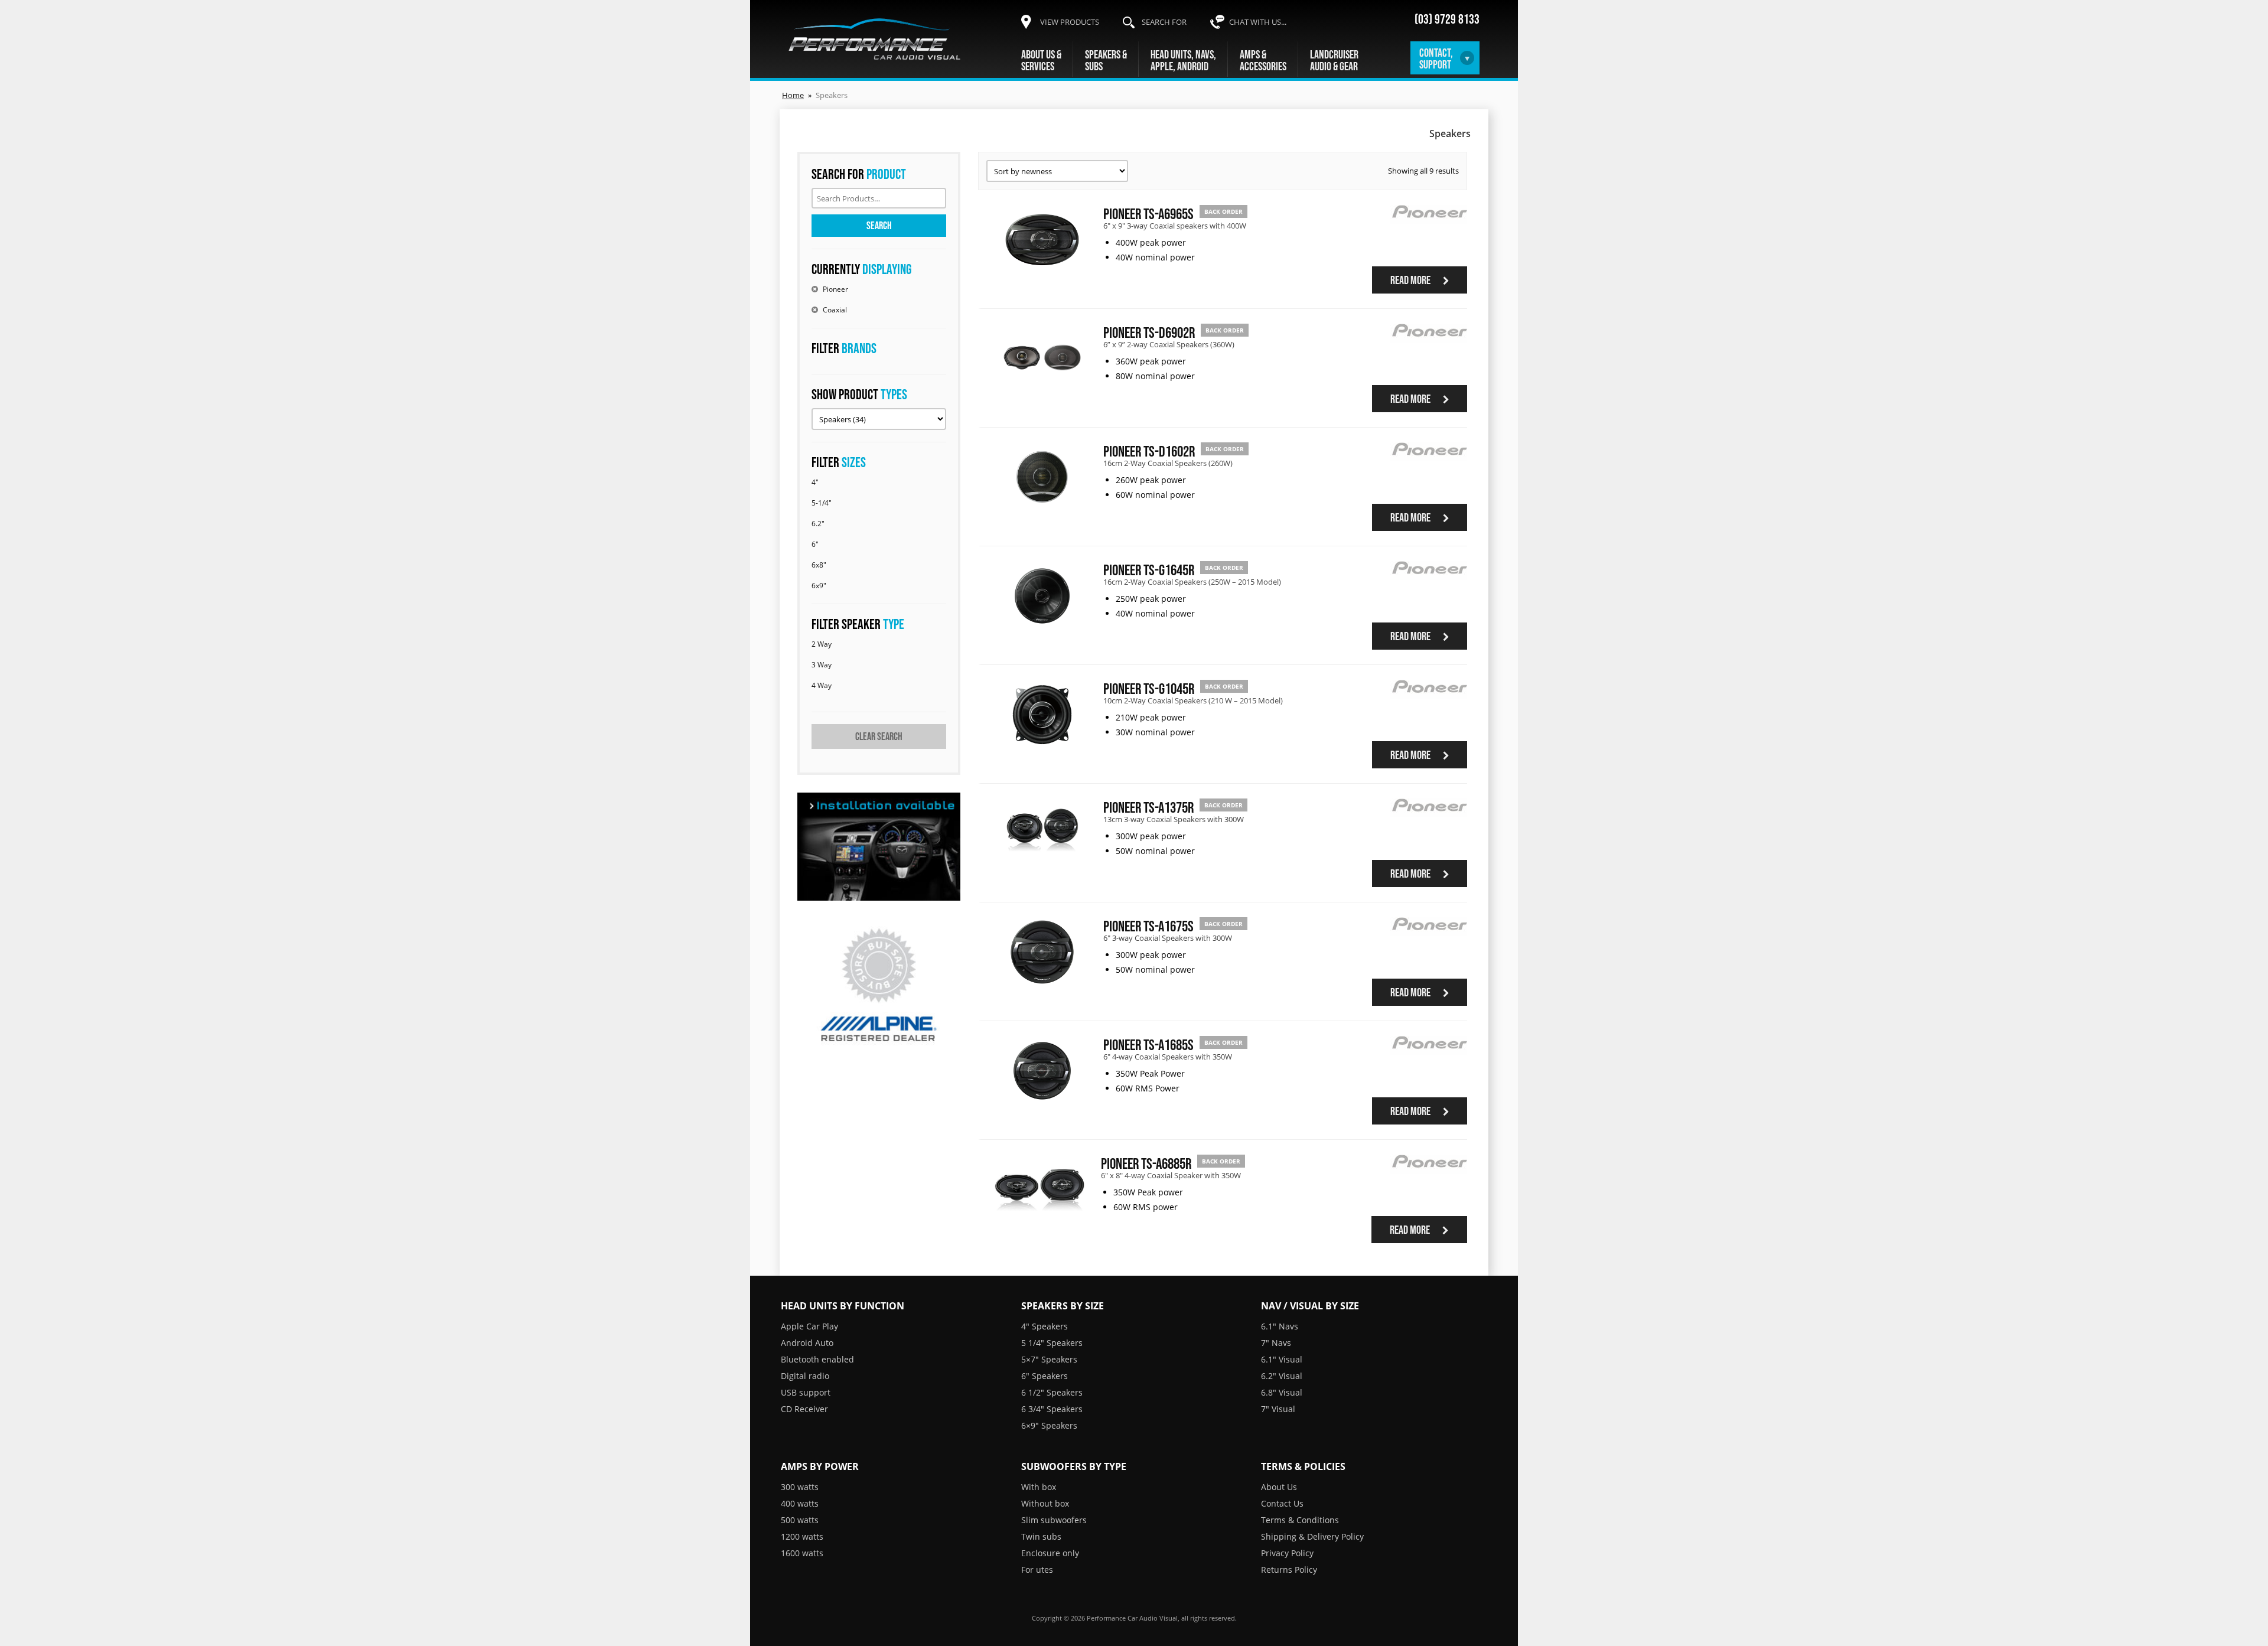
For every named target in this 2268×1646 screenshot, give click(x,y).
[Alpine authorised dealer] (879, 986)
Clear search (879, 736)
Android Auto (807, 1343)
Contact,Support (1436, 58)
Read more (1411, 280)
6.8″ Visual (1282, 1392)
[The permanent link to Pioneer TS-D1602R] (1042, 509)
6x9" (819, 586)
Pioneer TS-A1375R (1148, 807)
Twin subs (1041, 1536)
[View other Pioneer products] (1429, 232)
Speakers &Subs (1106, 60)
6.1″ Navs (1280, 1326)
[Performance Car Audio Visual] (875, 39)
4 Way (822, 685)
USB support (806, 1392)
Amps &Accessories (1263, 60)
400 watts (800, 1503)
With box (1039, 1487)
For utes (1037, 1570)
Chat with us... (1258, 22)
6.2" (818, 524)
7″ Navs (1276, 1343)
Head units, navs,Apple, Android (1183, 60)
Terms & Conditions (1300, 1520)
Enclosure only (1050, 1553)
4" (815, 482)
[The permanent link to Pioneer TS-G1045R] (1042, 746)
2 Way (822, 644)
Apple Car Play (809, 1326)
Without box (1045, 1503)
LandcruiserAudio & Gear (1334, 60)
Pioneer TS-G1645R (1149, 570)
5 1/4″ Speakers (1052, 1343)
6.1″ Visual (1282, 1359)
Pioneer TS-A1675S (1148, 926)
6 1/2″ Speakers (1052, 1392)
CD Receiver (804, 1409)
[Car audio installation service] (879, 847)
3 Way (822, 665)
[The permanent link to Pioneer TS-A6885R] (1039, 1221)
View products (1070, 22)
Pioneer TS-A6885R (1146, 1163)
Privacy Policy (1287, 1553)
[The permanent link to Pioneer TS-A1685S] (1042, 1102)
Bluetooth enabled (817, 1359)
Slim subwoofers (1054, 1520)
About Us (1279, 1487)
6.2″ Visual (1282, 1376)
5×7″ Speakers (1049, 1359)
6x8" (819, 565)
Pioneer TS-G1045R (1149, 688)
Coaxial (835, 310)
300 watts (800, 1487)
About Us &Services (1041, 60)
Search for (1164, 22)
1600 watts (802, 1553)
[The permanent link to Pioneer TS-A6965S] (1042, 271)
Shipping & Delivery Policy (1312, 1536)
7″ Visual (1278, 1409)
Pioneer (835, 289)
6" (815, 544)
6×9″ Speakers (1049, 1425)
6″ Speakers (1045, 1376)
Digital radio (805, 1376)
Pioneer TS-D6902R (1149, 332)
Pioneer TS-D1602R (1149, 451)
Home (793, 95)
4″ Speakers (1045, 1326)
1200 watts (802, 1536)
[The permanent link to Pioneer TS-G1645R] (1042, 627)
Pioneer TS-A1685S (1148, 1044)
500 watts (800, 1520)
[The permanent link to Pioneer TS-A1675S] (1042, 983)
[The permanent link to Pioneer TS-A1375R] (1042, 865)
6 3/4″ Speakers (1052, 1409)
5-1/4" (822, 503)
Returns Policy (1289, 1570)
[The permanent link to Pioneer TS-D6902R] (1042, 390)
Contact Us (1282, 1503)
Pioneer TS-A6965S (1148, 214)
